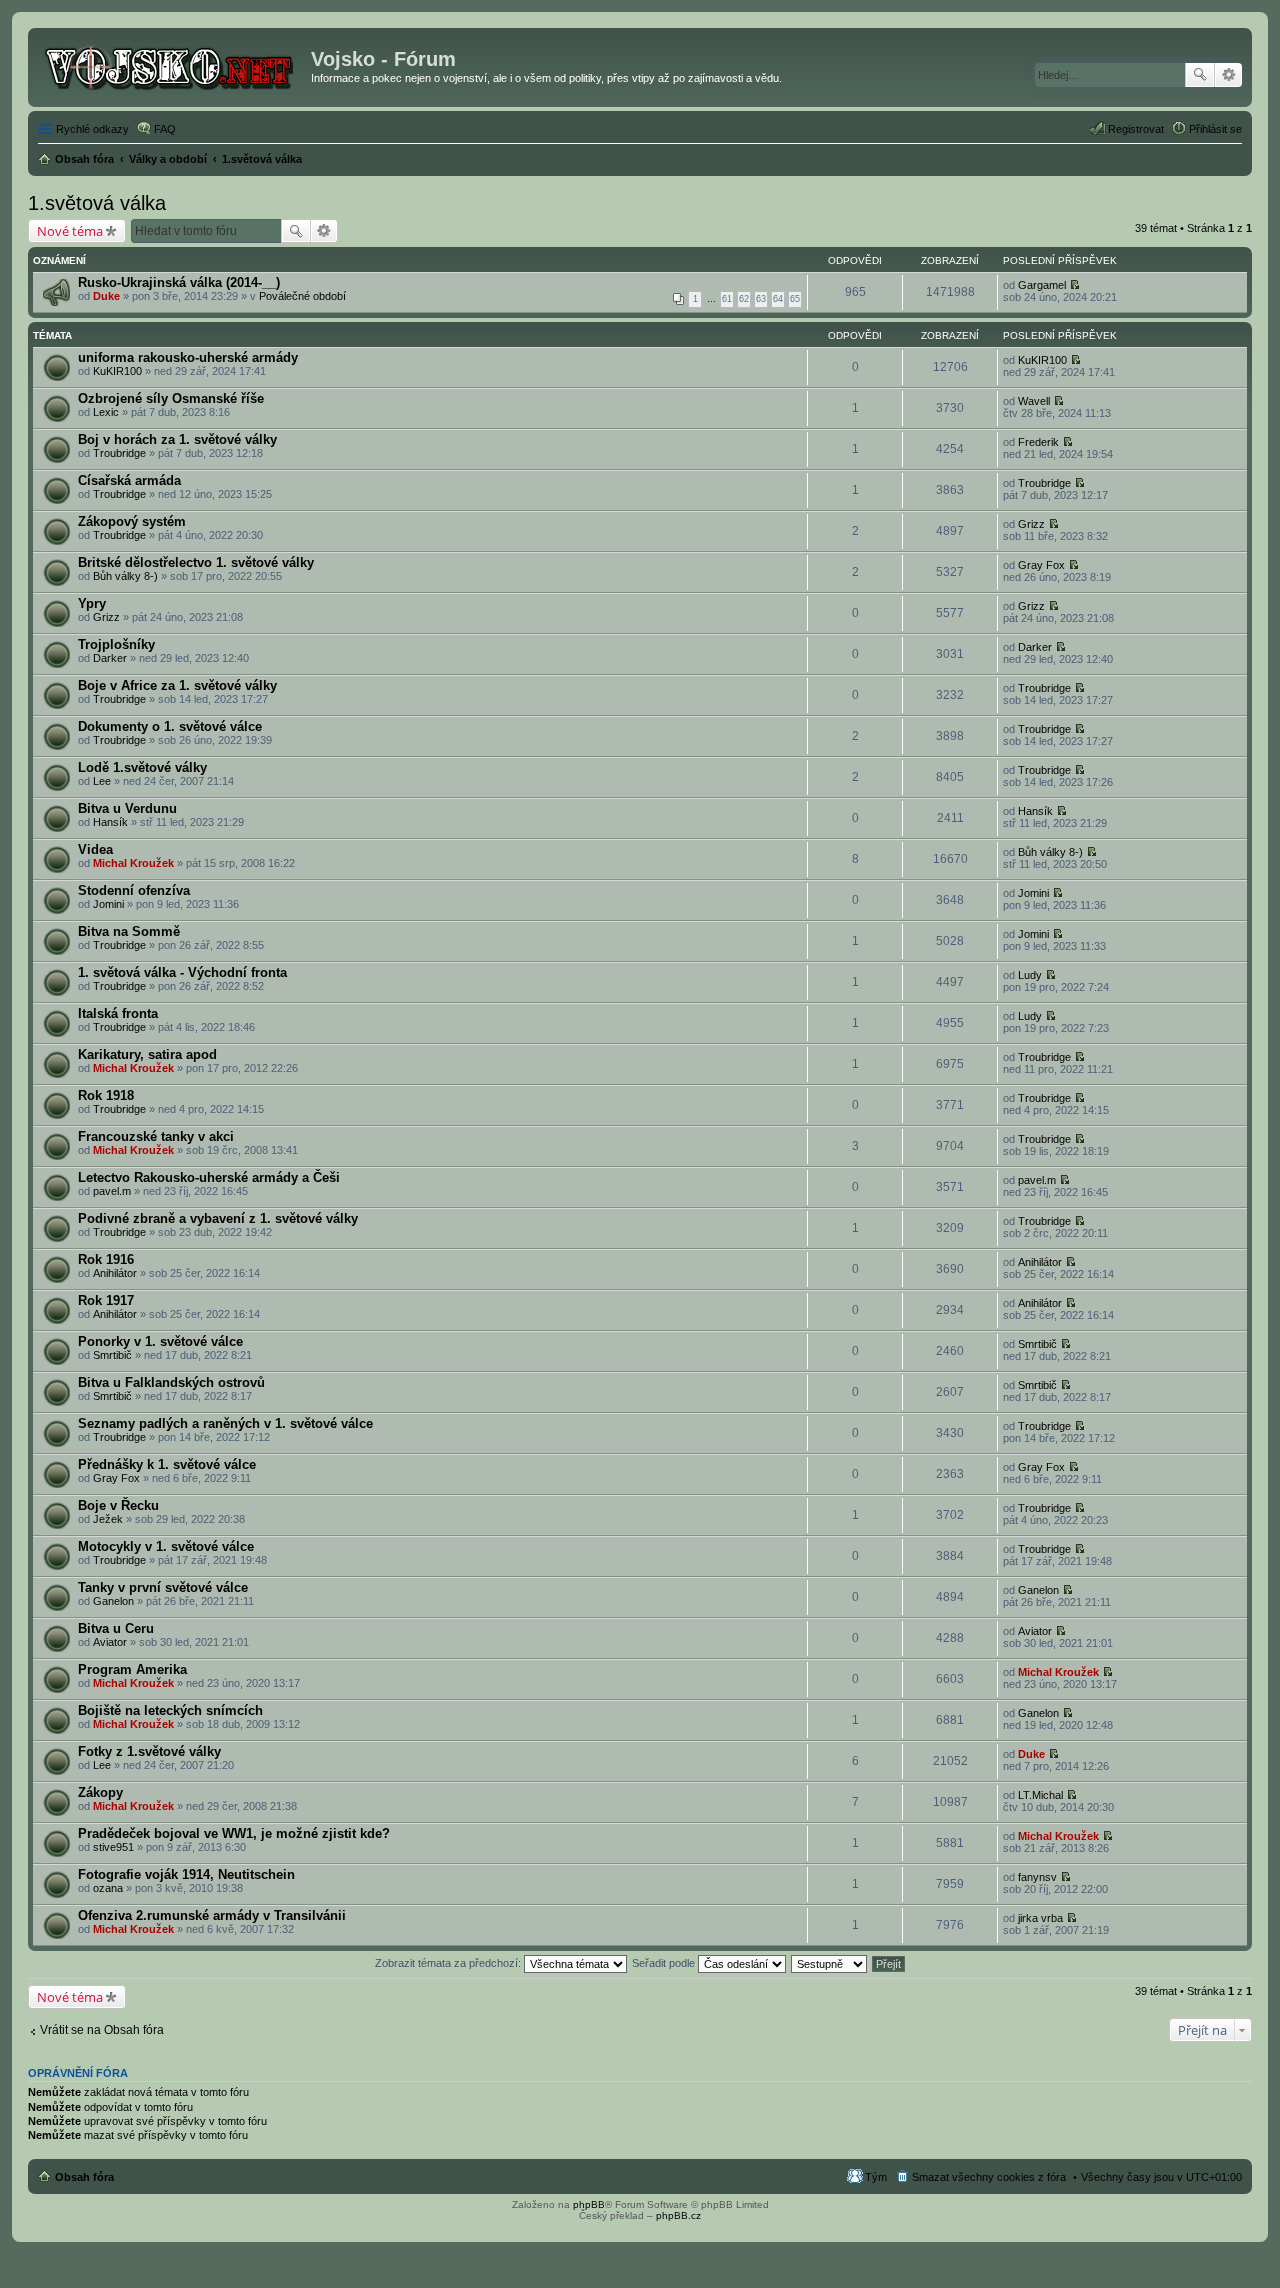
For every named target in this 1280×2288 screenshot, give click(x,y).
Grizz (1031, 524)
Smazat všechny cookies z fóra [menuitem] (989, 2177)
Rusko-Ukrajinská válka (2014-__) (179, 282)
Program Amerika (132, 1669)
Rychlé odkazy (92, 129)
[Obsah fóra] (172, 65)
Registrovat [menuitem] (1136, 129)
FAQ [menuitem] (165, 129)
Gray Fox (1041, 565)
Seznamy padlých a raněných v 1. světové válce (225, 1423)
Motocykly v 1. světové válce (166, 1546)
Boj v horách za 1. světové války (177, 439)
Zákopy (100, 1792)
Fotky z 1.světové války (149, 1751)
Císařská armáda (129, 480)
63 (761, 299)
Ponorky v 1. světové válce (160, 1341)
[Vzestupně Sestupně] (830, 1963)
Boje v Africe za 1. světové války (177, 685)
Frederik (1038, 442)
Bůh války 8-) (125, 576)
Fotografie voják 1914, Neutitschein (186, 1874)
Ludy (1030, 975)
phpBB (589, 2204)
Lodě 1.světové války (142, 767)
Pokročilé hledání (1228, 75)
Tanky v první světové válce (163, 1587)
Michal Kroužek (133, 863)
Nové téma (70, 231)
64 (778, 299)
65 (795, 299)
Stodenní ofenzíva (134, 890)
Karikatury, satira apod (147, 1054)
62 (744, 299)
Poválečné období (302, 296)
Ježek (108, 1519)
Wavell (1034, 401)
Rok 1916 (106, 1259)
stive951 (113, 1847)
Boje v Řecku (118, 1505)
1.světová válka (97, 203)
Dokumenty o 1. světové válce (170, 726)
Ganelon (113, 1601)
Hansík (110, 822)
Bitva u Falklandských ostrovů (171, 1382)
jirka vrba (1040, 1918)
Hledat (1200, 75)
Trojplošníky (116, 644)
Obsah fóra (84, 2177)
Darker (110, 658)
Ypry (92, 603)
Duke (106, 296)
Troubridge (119, 453)
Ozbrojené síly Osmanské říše (171, 398)
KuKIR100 (117, 371)
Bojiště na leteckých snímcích (170, 1710)
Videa (95, 849)
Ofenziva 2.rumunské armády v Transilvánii (212, 1915)
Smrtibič (112, 1355)
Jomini (108, 904)
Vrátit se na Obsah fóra (102, 2030)
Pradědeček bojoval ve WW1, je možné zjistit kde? (234, 1833)
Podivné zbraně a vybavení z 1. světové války (218, 1218)
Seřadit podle (665, 1963)
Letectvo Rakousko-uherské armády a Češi (209, 1177)
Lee (102, 781)
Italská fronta (118, 1013)
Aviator (110, 1642)
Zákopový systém (132, 521)
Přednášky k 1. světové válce (167, 1464)
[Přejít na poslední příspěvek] (1074, 285)
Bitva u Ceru (116, 1628)
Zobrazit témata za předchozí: (449, 1963)
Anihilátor (115, 1273)
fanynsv (1037, 1877)
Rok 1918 (106, 1095)
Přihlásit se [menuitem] (1215, 129)
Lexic (106, 412)
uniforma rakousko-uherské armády (188, 357)
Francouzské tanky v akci (156, 1136)
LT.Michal (1040, 1795)
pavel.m (112, 1191)
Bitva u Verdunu (127, 808)
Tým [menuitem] (876, 2177)
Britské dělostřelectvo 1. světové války (196, 562)
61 (727, 299)
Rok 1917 (106, 1300)
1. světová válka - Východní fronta (182, 972)
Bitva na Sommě (129, 931)
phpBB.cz (678, 2215)
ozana (108, 1888)
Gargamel (1042, 285)
